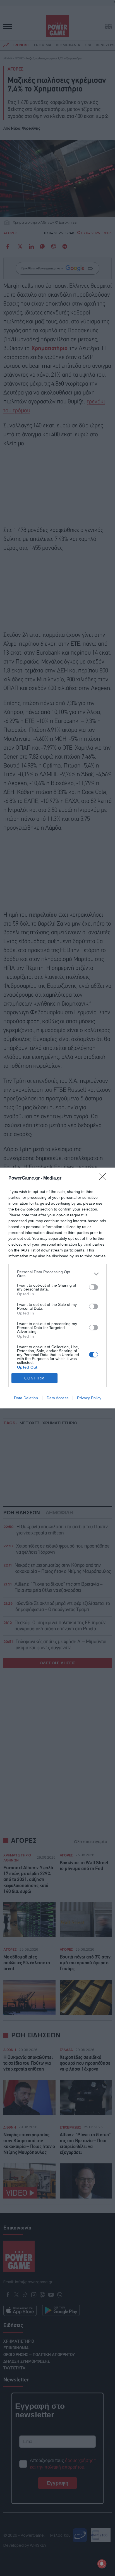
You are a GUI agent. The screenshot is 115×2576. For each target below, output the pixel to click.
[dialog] (57, 1288)
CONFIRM (35, 1378)
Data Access (57, 1398)
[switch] (94, 1287)
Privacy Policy (89, 1398)
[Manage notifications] (102, 2564)
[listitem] (57, 1274)
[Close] (104, 1178)
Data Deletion (26, 1398)
